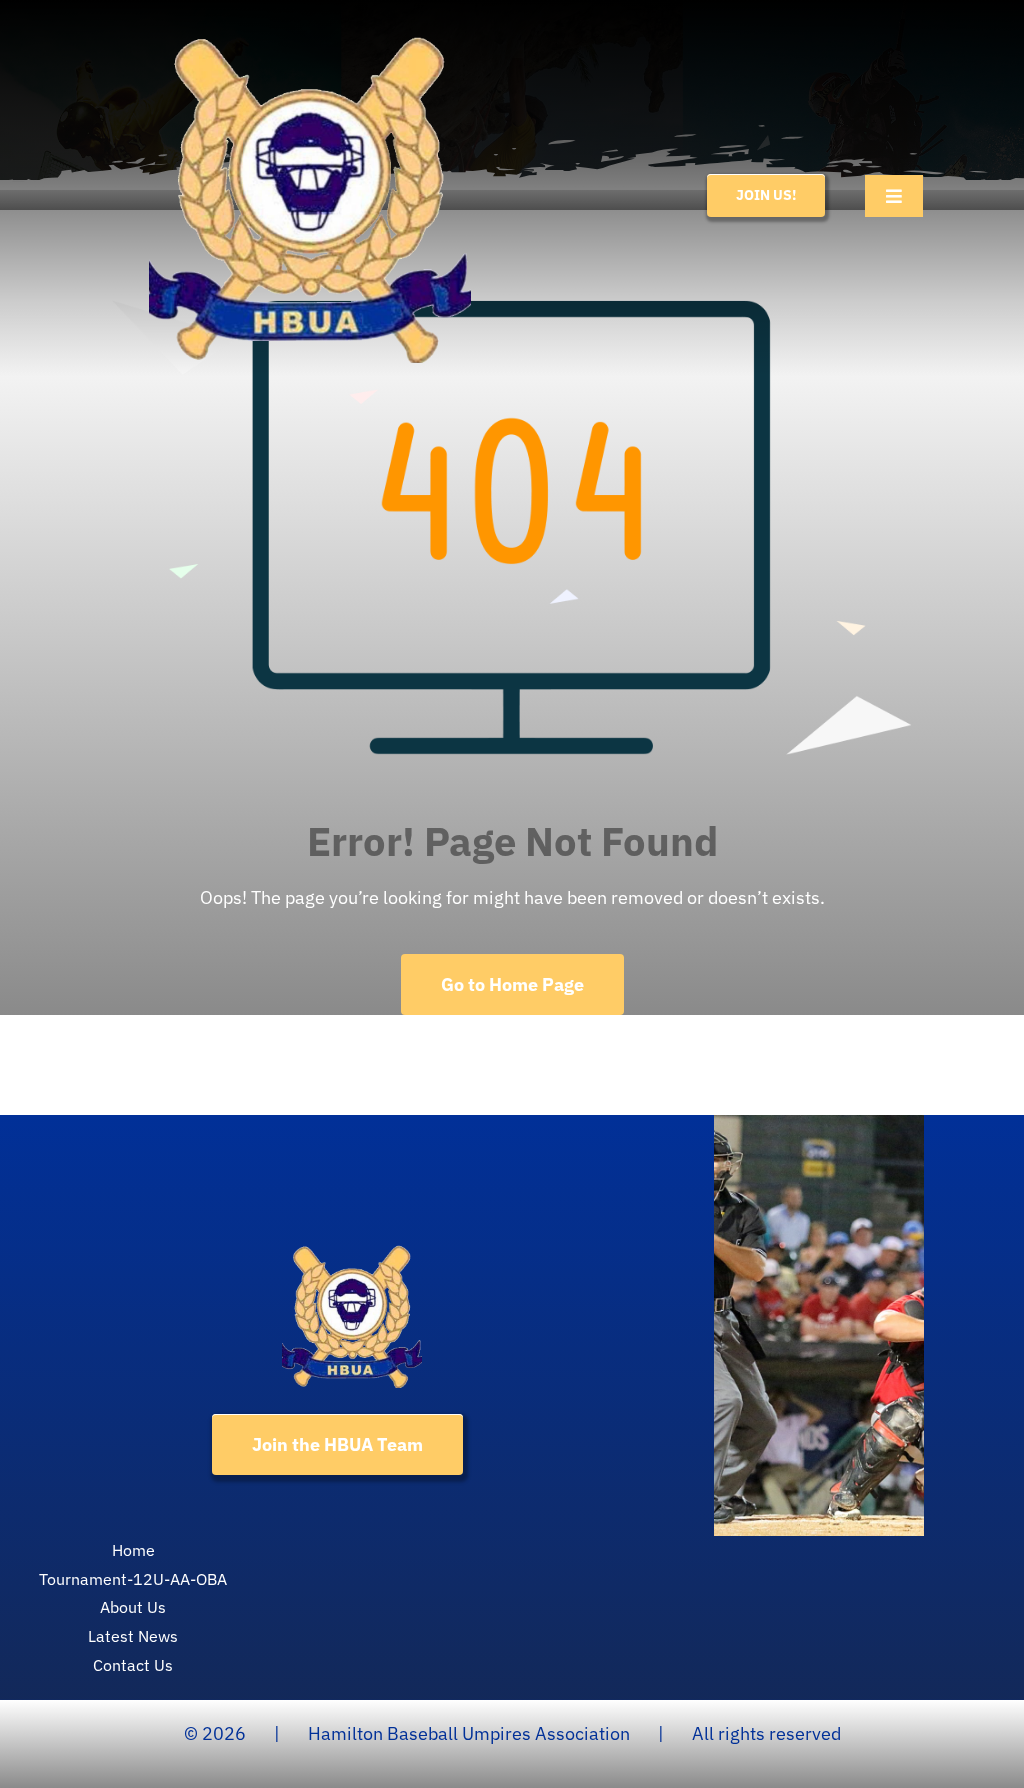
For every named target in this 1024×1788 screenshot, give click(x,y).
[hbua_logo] (310, 23)
